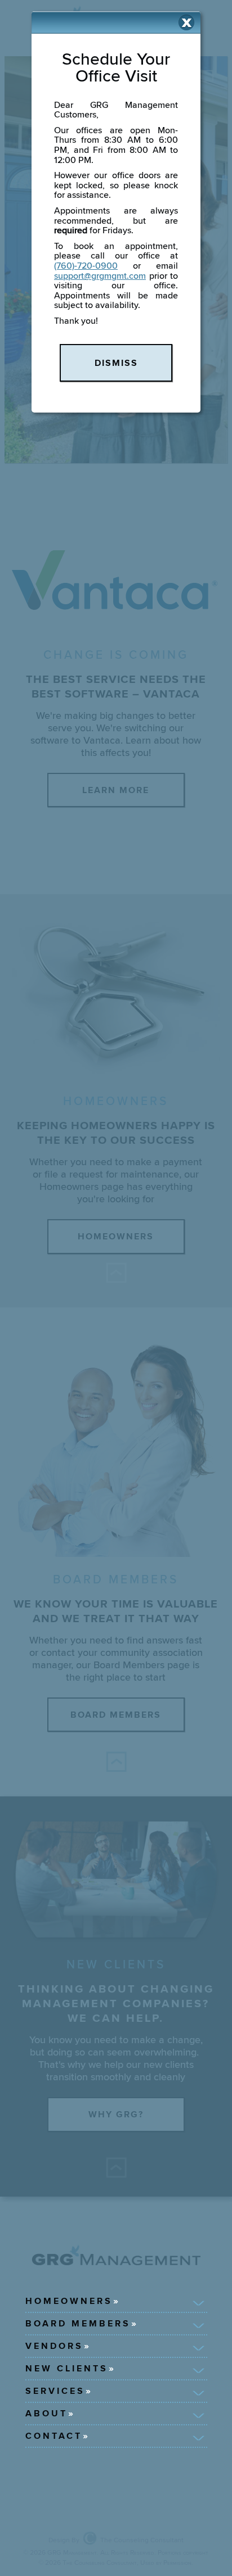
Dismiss (116, 363)
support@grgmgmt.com (100, 276)
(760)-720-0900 (86, 266)
